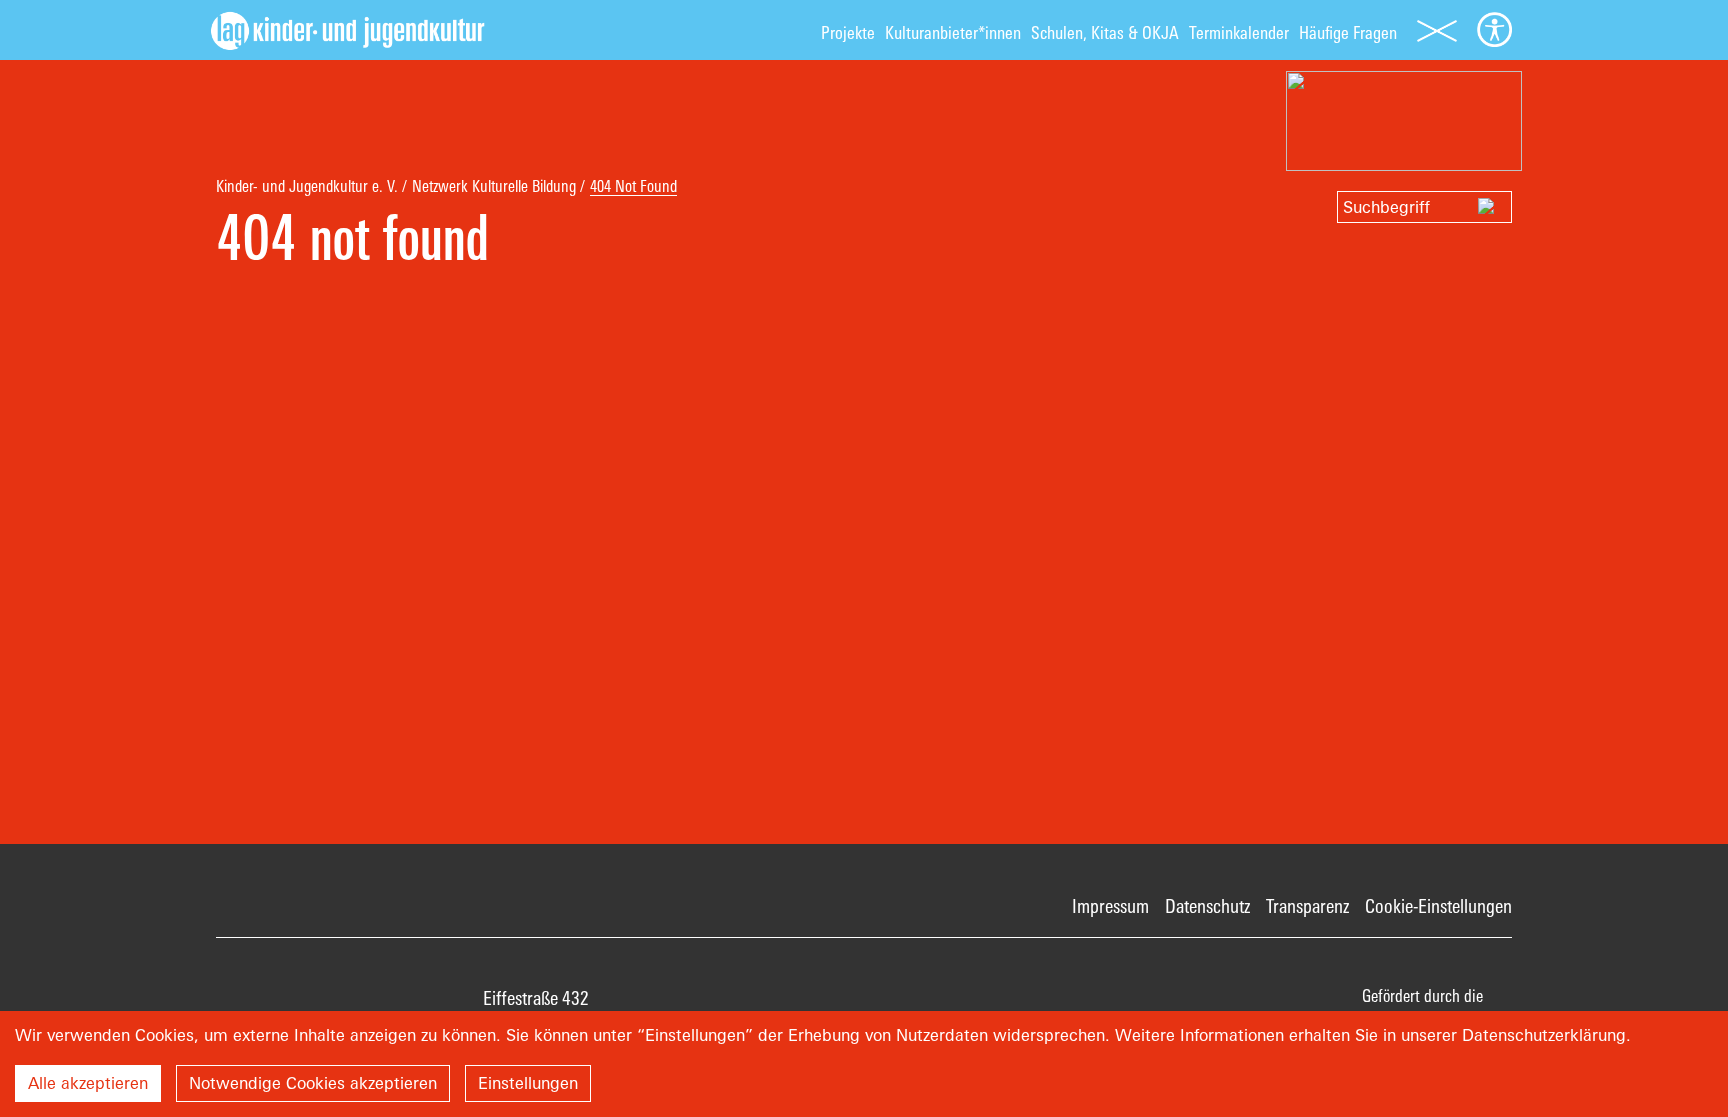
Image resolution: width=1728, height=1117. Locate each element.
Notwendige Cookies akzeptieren (313, 1083)
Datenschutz (1207, 906)
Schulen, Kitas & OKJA (1105, 32)
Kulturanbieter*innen (953, 32)
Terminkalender (1239, 32)
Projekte (848, 32)
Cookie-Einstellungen (1438, 906)
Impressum (1110, 906)
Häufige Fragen (1348, 32)
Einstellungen (528, 1083)
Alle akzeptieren (88, 1083)
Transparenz (1307, 906)
